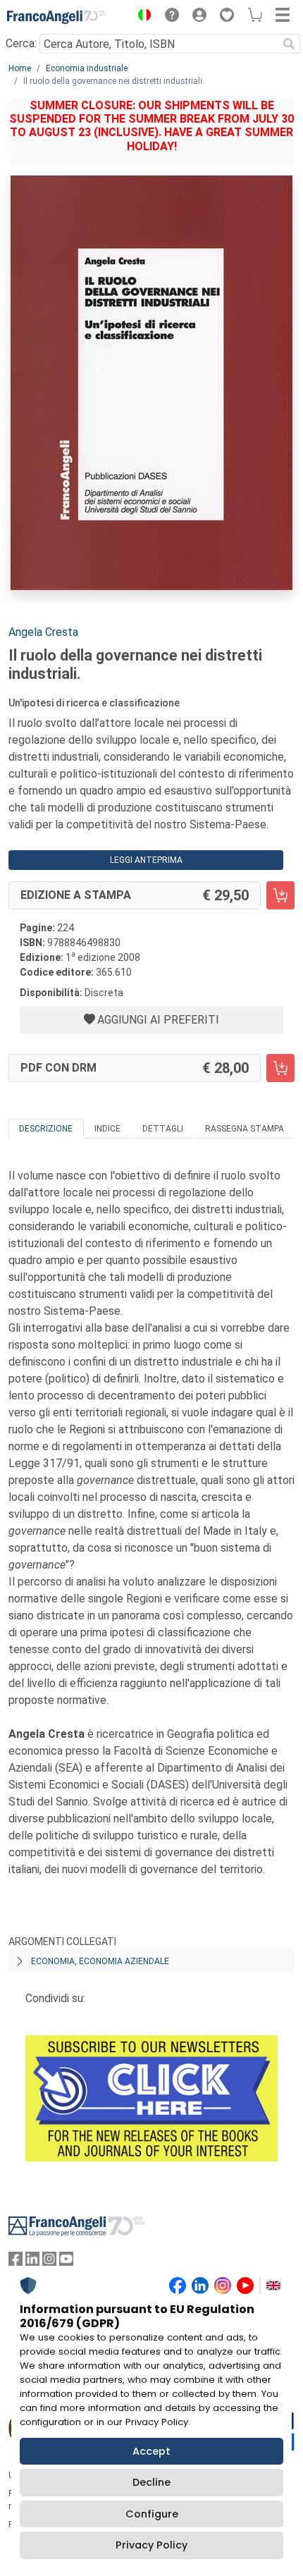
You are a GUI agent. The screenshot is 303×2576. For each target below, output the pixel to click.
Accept (151, 2451)
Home (20, 68)
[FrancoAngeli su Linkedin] (32, 2262)
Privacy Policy (151, 2545)
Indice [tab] (107, 1129)
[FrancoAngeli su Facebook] (16, 2262)
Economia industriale (87, 68)
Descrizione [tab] (46, 1129)
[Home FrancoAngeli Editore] (56, 17)
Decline (151, 2482)
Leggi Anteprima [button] (146, 860)
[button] (141, 17)
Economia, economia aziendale (100, 1961)
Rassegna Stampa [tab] (245, 1129)
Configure (152, 2514)
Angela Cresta (43, 632)
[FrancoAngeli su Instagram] (49, 2262)
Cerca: (21, 43)
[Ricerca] (289, 44)
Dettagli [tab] (163, 1129)
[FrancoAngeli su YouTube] (66, 2262)
